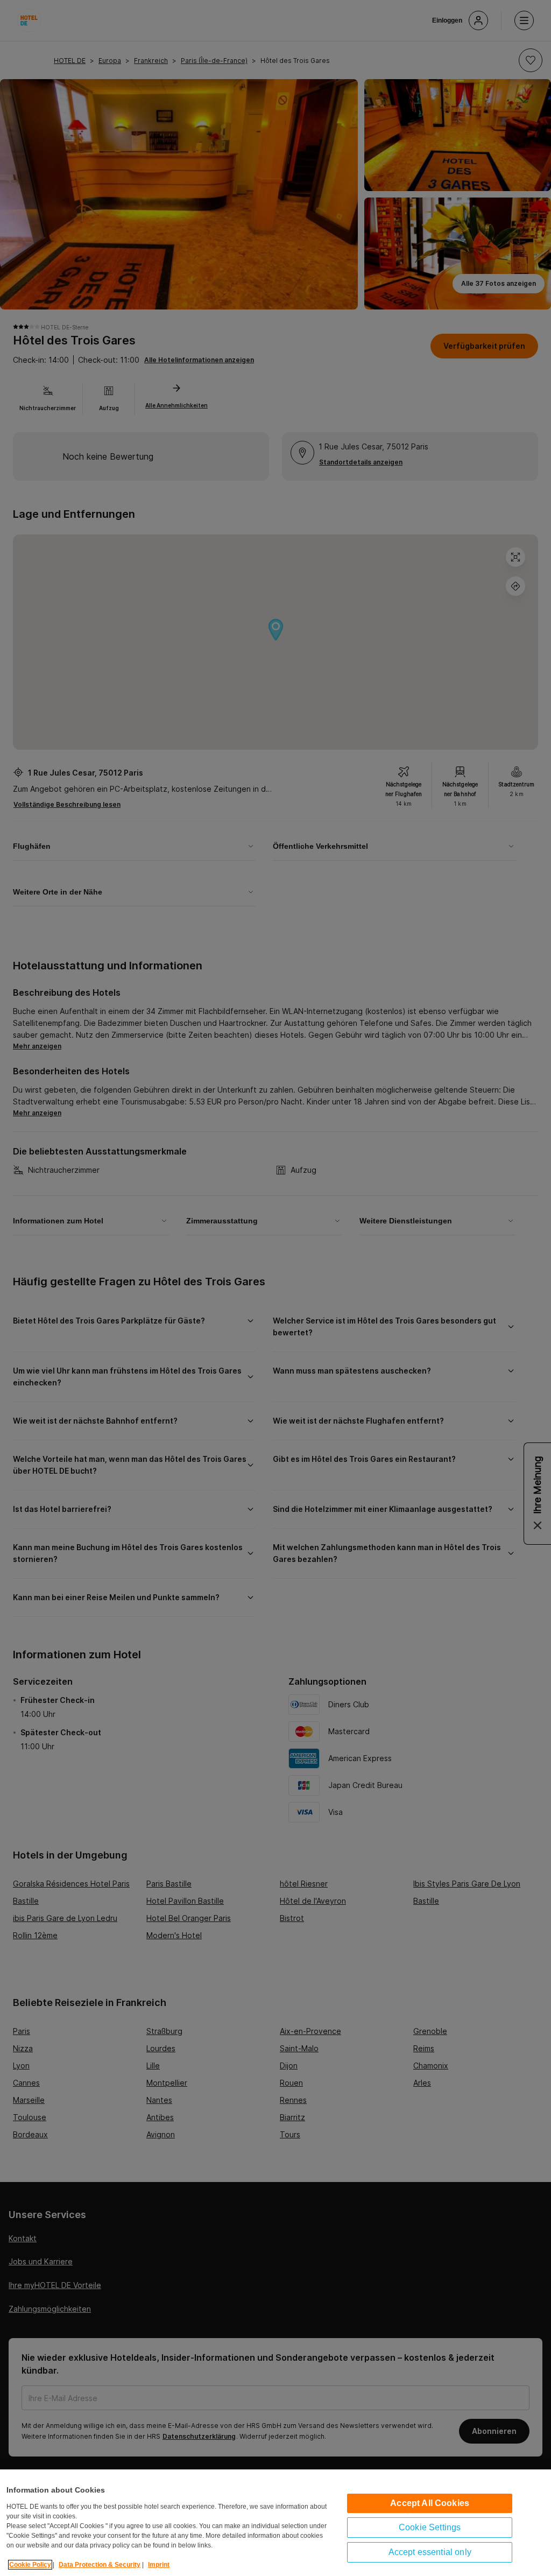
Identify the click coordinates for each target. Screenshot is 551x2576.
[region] (275, 2523)
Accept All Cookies (430, 2503)
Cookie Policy (30, 2565)
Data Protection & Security (100, 2565)
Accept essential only (430, 2552)
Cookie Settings (430, 2527)
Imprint (159, 2565)
